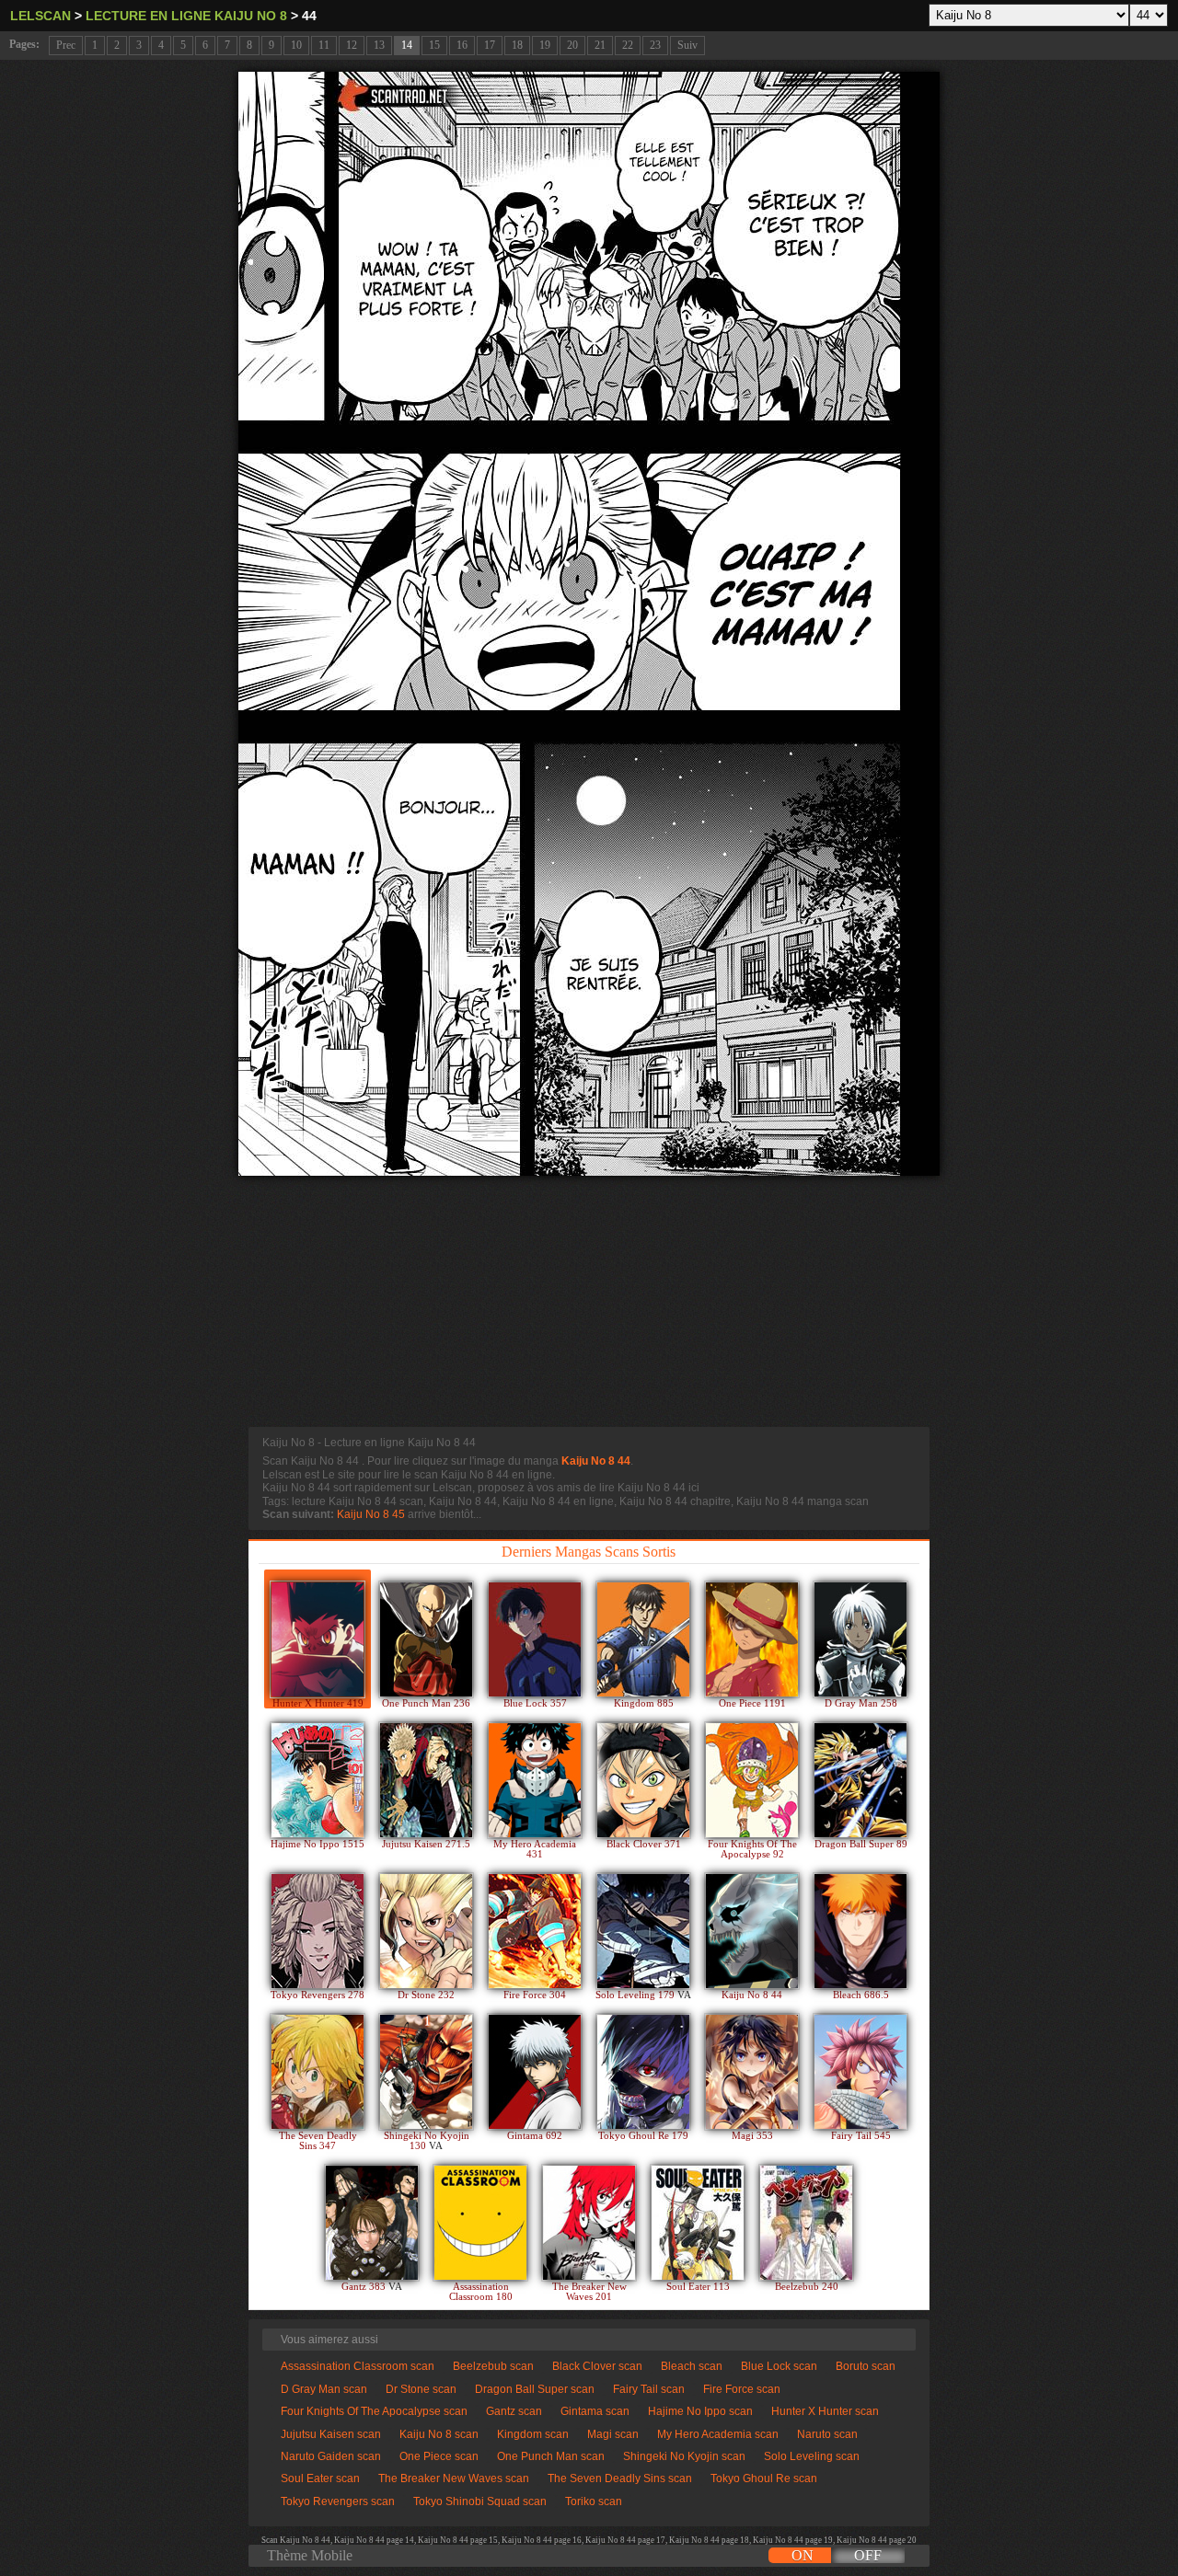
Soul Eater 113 (698, 2287)
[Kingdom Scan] (643, 1639)
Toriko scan (594, 2501)
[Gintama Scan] (535, 2072)
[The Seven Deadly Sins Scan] (318, 2072)
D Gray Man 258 (861, 1703)
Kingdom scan (533, 2434)
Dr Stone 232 (426, 1995)
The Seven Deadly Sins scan (620, 2478)
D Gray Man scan (324, 2389)
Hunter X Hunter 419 (318, 1703)
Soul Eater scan (320, 2478)
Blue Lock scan (779, 2366)
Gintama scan (595, 2411)
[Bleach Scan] (860, 1931)
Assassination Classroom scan (358, 2366)
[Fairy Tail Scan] (860, 2072)
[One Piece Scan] (752, 1639)
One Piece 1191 (752, 1703)
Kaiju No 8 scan (439, 2434)
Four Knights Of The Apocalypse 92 (752, 1849)
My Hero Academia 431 (535, 1849)
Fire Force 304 (535, 1995)
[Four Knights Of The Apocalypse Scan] (752, 1780)
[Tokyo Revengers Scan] (318, 1931)
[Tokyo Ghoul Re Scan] (643, 2072)
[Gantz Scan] (372, 2223)
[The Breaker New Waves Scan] (589, 2223)
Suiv (687, 45)
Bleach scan (692, 2366)
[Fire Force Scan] (535, 1931)
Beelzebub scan (493, 2366)
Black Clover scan (597, 2366)
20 (572, 45)
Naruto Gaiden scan (331, 2456)
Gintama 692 (535, 2136)
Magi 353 (752, 2136)
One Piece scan (439, 2456)
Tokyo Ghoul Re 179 (643, 2136)
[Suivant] (589, 624)
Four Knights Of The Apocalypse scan (374, 2411)
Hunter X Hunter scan (825, 2411)
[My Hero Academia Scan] (535, 1780)
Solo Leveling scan (812, 2456)
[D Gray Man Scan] (860, 1639)
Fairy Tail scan (649, 2389)
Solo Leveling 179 (636, 1995)
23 (655, 45)
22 (628, 45)
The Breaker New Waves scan (454, 2478)
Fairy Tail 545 (861, 2136)
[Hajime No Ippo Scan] (318, 1780)
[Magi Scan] (752, 2072)
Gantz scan (514, 2411)
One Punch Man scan (551, 2456)
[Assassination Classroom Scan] (480, 2223)
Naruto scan (827, 2434)
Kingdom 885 (644, 1703)
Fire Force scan (742, 2389)
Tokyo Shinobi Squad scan (480, 2501)
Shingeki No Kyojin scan (684, 2456)
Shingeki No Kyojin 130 (427, 2141)
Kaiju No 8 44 (596, 1461)
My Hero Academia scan (718, 2434)
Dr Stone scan (421, 2389)
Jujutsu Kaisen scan (331, 2434)
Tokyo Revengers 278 (318, 1995)
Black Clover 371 (644, 1844)
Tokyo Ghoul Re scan (764, 2478)
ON (803, 2555)
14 (407, 45)
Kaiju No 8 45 (371, 1514)
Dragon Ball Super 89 (861, 1844)
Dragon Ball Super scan (535, 2389)
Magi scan (613, 2434)
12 (352, 45)
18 (517, 45)
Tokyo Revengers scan (338, 2501)
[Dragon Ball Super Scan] (860, 1780)
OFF (868, 2555)
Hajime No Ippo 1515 (318, 1844)
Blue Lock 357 (535, 1703)
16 (462, 45)
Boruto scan (866, 2366)
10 (296, 45)
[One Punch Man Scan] (426, 1639)
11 (324, 45)
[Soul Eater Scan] (698, 2223)
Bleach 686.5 (861, 1995)
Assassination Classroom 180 (481, 2292)
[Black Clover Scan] (643, 1780)
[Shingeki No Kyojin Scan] (426, 2072)
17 (490, 45)
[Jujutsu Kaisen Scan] (426, 1780)
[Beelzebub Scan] (806, 2223)
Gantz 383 (365, 2287)
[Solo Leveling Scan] (643, 1931)
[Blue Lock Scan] (535, 1639)
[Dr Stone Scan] (426, 1931)
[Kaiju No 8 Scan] (752, 1931)
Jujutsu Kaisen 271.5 (426, 1844)
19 (545, 45)
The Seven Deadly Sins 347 (318, 2141)
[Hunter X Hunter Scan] (318, 1639)
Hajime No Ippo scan (700, 2411)
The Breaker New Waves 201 (589, 2292)
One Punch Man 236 (426, 1703)
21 (600, 45)
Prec (66, 45)
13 (379, 45)
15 (434, 45)
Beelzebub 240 (807, 2287)
